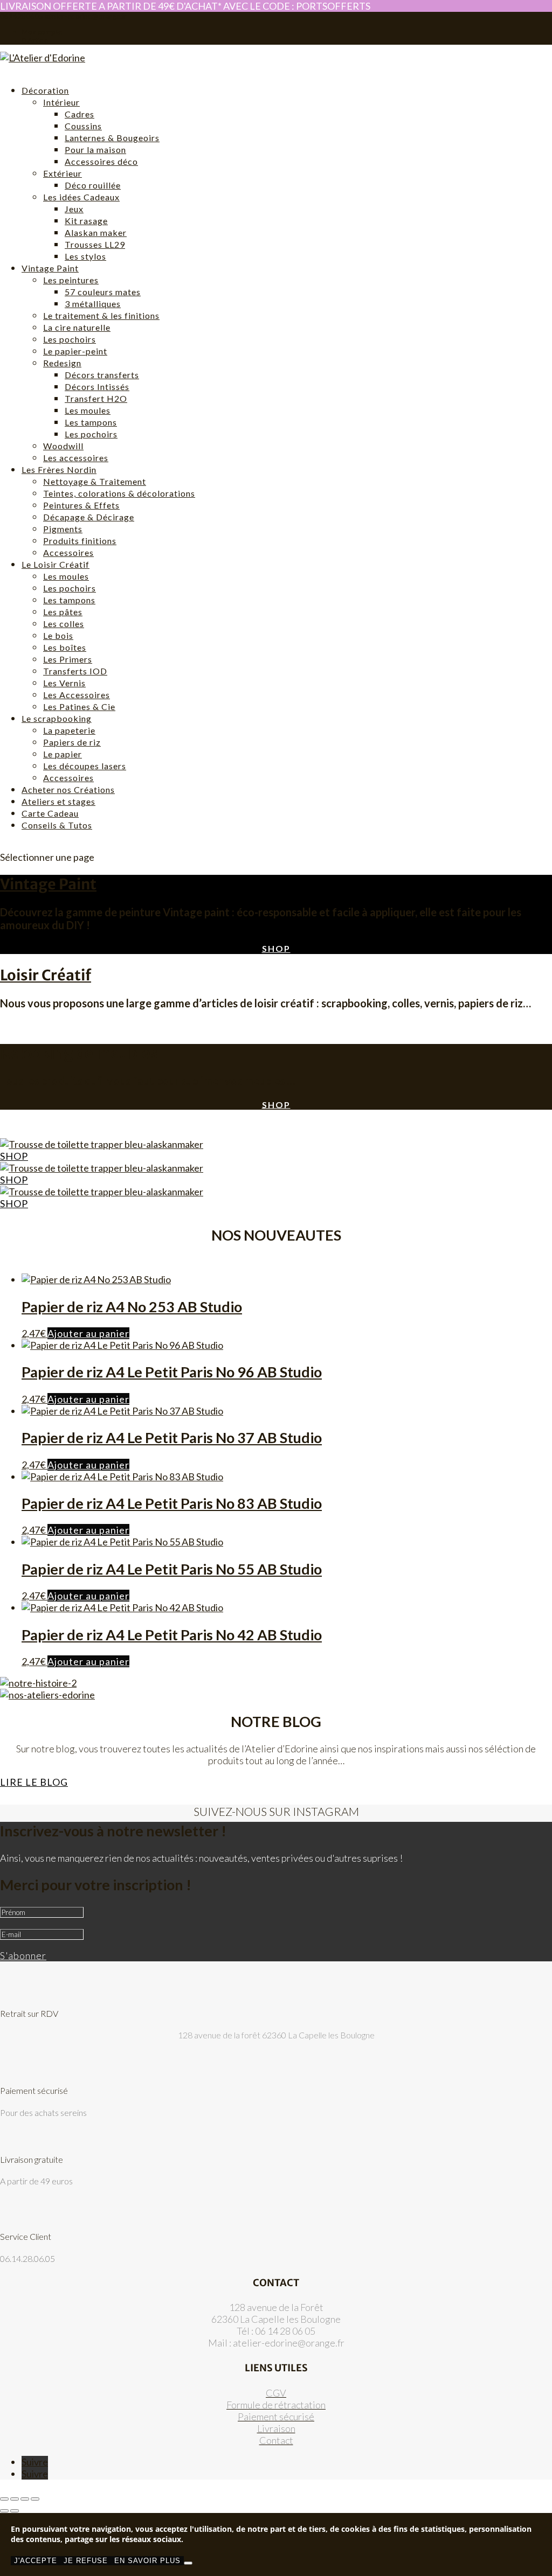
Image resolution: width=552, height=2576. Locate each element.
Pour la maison (95, 149)
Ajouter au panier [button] (88, 1333)
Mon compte (42, 32)
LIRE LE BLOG (34, 1782)
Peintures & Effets (81, 505)
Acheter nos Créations (68, 789)
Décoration (45, 90)
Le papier (63, 754)
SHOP (14, 1156)
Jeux (74, 209)
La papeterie (69, 730)
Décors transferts (102, 375)
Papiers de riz (72, 742)
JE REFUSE (86, 2561)
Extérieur (63, 173)
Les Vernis (64, 683)
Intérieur (61, 102)
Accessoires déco (101, 161)
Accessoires (68, 552)
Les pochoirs (70, 339)
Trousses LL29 (95, 244)
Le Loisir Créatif (56, 564)
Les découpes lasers (85, 766)
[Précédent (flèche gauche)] (4, 2511)
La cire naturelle (77, 327)
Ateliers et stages (58, 801)
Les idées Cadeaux (81, 197)
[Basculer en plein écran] (15, 2499)
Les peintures (71, 280)
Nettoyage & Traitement (95, 481)
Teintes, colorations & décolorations (119, 493)
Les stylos (85, 256)
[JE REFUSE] (188, 2563)
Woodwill (63, 446)
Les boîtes (65, 647)
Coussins (83, 126)
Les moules (88, 410)
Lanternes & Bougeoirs (112, 138)
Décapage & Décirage (89, 517)
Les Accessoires (77, 695)
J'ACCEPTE (36, 2561)
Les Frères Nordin (59, 469)
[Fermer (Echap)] (35, 2499)
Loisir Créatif (46, 975)
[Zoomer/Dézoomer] (4, 2499)
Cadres (80, 114)
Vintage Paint (50, 268)
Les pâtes (63, 612)
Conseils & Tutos (57, 825)
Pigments (63, 529)
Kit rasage (86, 221)
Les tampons (91, 422)
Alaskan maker (96, 232)
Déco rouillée (93, 185)
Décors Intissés (97, 387)
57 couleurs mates (103, 292)
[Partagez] (25, 2499)
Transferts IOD (75, 671)
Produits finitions (80, 541)
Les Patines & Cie (79, 706)
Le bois (58, 635)
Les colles (64, 624)
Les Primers (68, 659)
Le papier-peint (75, 351)
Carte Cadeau (50, 813)
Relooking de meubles (79, 1053)
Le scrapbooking (57, 718)
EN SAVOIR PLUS (147, 2561)
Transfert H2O (96, 398)
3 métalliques (93, 304)
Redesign (62, 363)
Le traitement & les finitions (101, 315)
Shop (276, 948)
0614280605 (22, 16)
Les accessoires (76, 458)
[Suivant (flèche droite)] (15, 2511)
